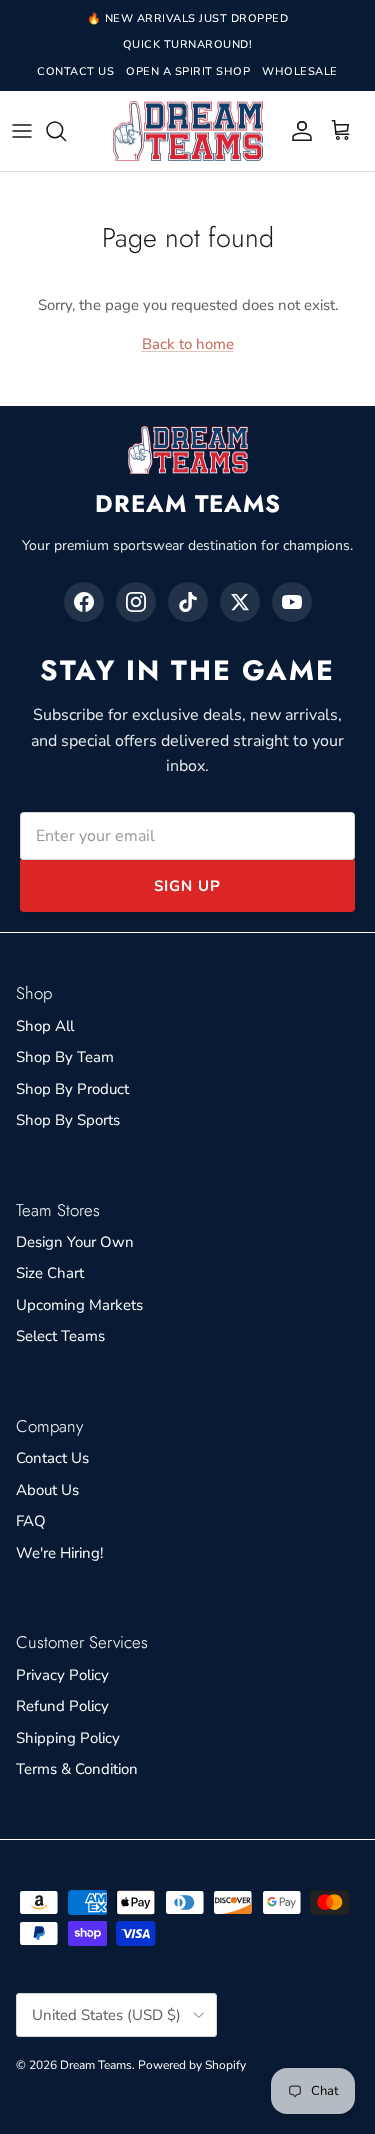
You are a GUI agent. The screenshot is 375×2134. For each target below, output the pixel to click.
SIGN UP (187, 886)
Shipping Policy (68, 1738)
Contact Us (52, 1458)
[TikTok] (188, 602)
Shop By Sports (68, 1120)
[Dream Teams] (188, 131)
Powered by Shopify (192, 2065)
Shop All (45, 1026)
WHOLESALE (300, 71)
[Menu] (22, 131)
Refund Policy (62, 1706)
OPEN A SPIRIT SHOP (188, 71)
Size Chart (50, 1273)
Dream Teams (96, 2065)
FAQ (31, 1521)
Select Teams (60, 1336)
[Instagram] (136, 602)
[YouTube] (292, 602)
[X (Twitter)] (240, 602)
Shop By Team (65, 1057)
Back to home (188, 344)
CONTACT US (75, 71)
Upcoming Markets (79, 1305)
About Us (47, 1490)
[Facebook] (84, 602)
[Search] (66, 131)
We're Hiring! (59, 1553)
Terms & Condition (77, 1769)
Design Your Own (75, 1242)
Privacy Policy (62, 1675)
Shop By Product (72, 1089)
